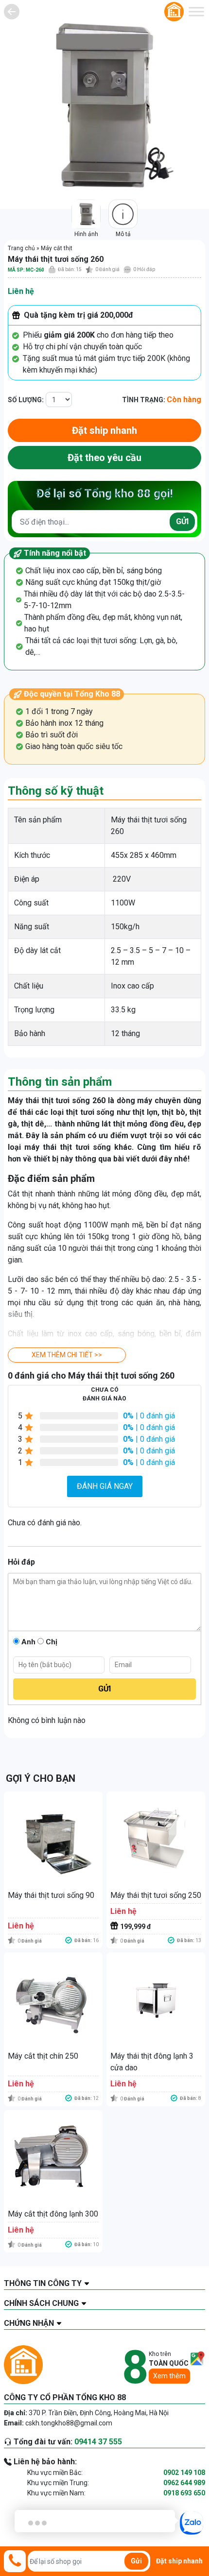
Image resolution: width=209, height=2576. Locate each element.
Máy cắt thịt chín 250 (43, 2056)
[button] (67, 1355)
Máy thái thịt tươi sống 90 (51, 1895)
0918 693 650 (184, 2493)
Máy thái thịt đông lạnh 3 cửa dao (152, 2062)
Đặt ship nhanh (104, 430)
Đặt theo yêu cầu (104, 458)
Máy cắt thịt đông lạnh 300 (53, 2214)
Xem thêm (169, 2376)
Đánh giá (107, 269)
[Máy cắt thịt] (12, 12)
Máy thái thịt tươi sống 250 (156, 1895)
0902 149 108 (184, 2473)
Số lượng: (26, 400)
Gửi (182, 521)
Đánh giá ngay (105, 1486)
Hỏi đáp (144, 269)
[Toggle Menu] (196, 11)
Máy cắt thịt (57, 248)
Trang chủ (21, 248)
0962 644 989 (184, 2483)
